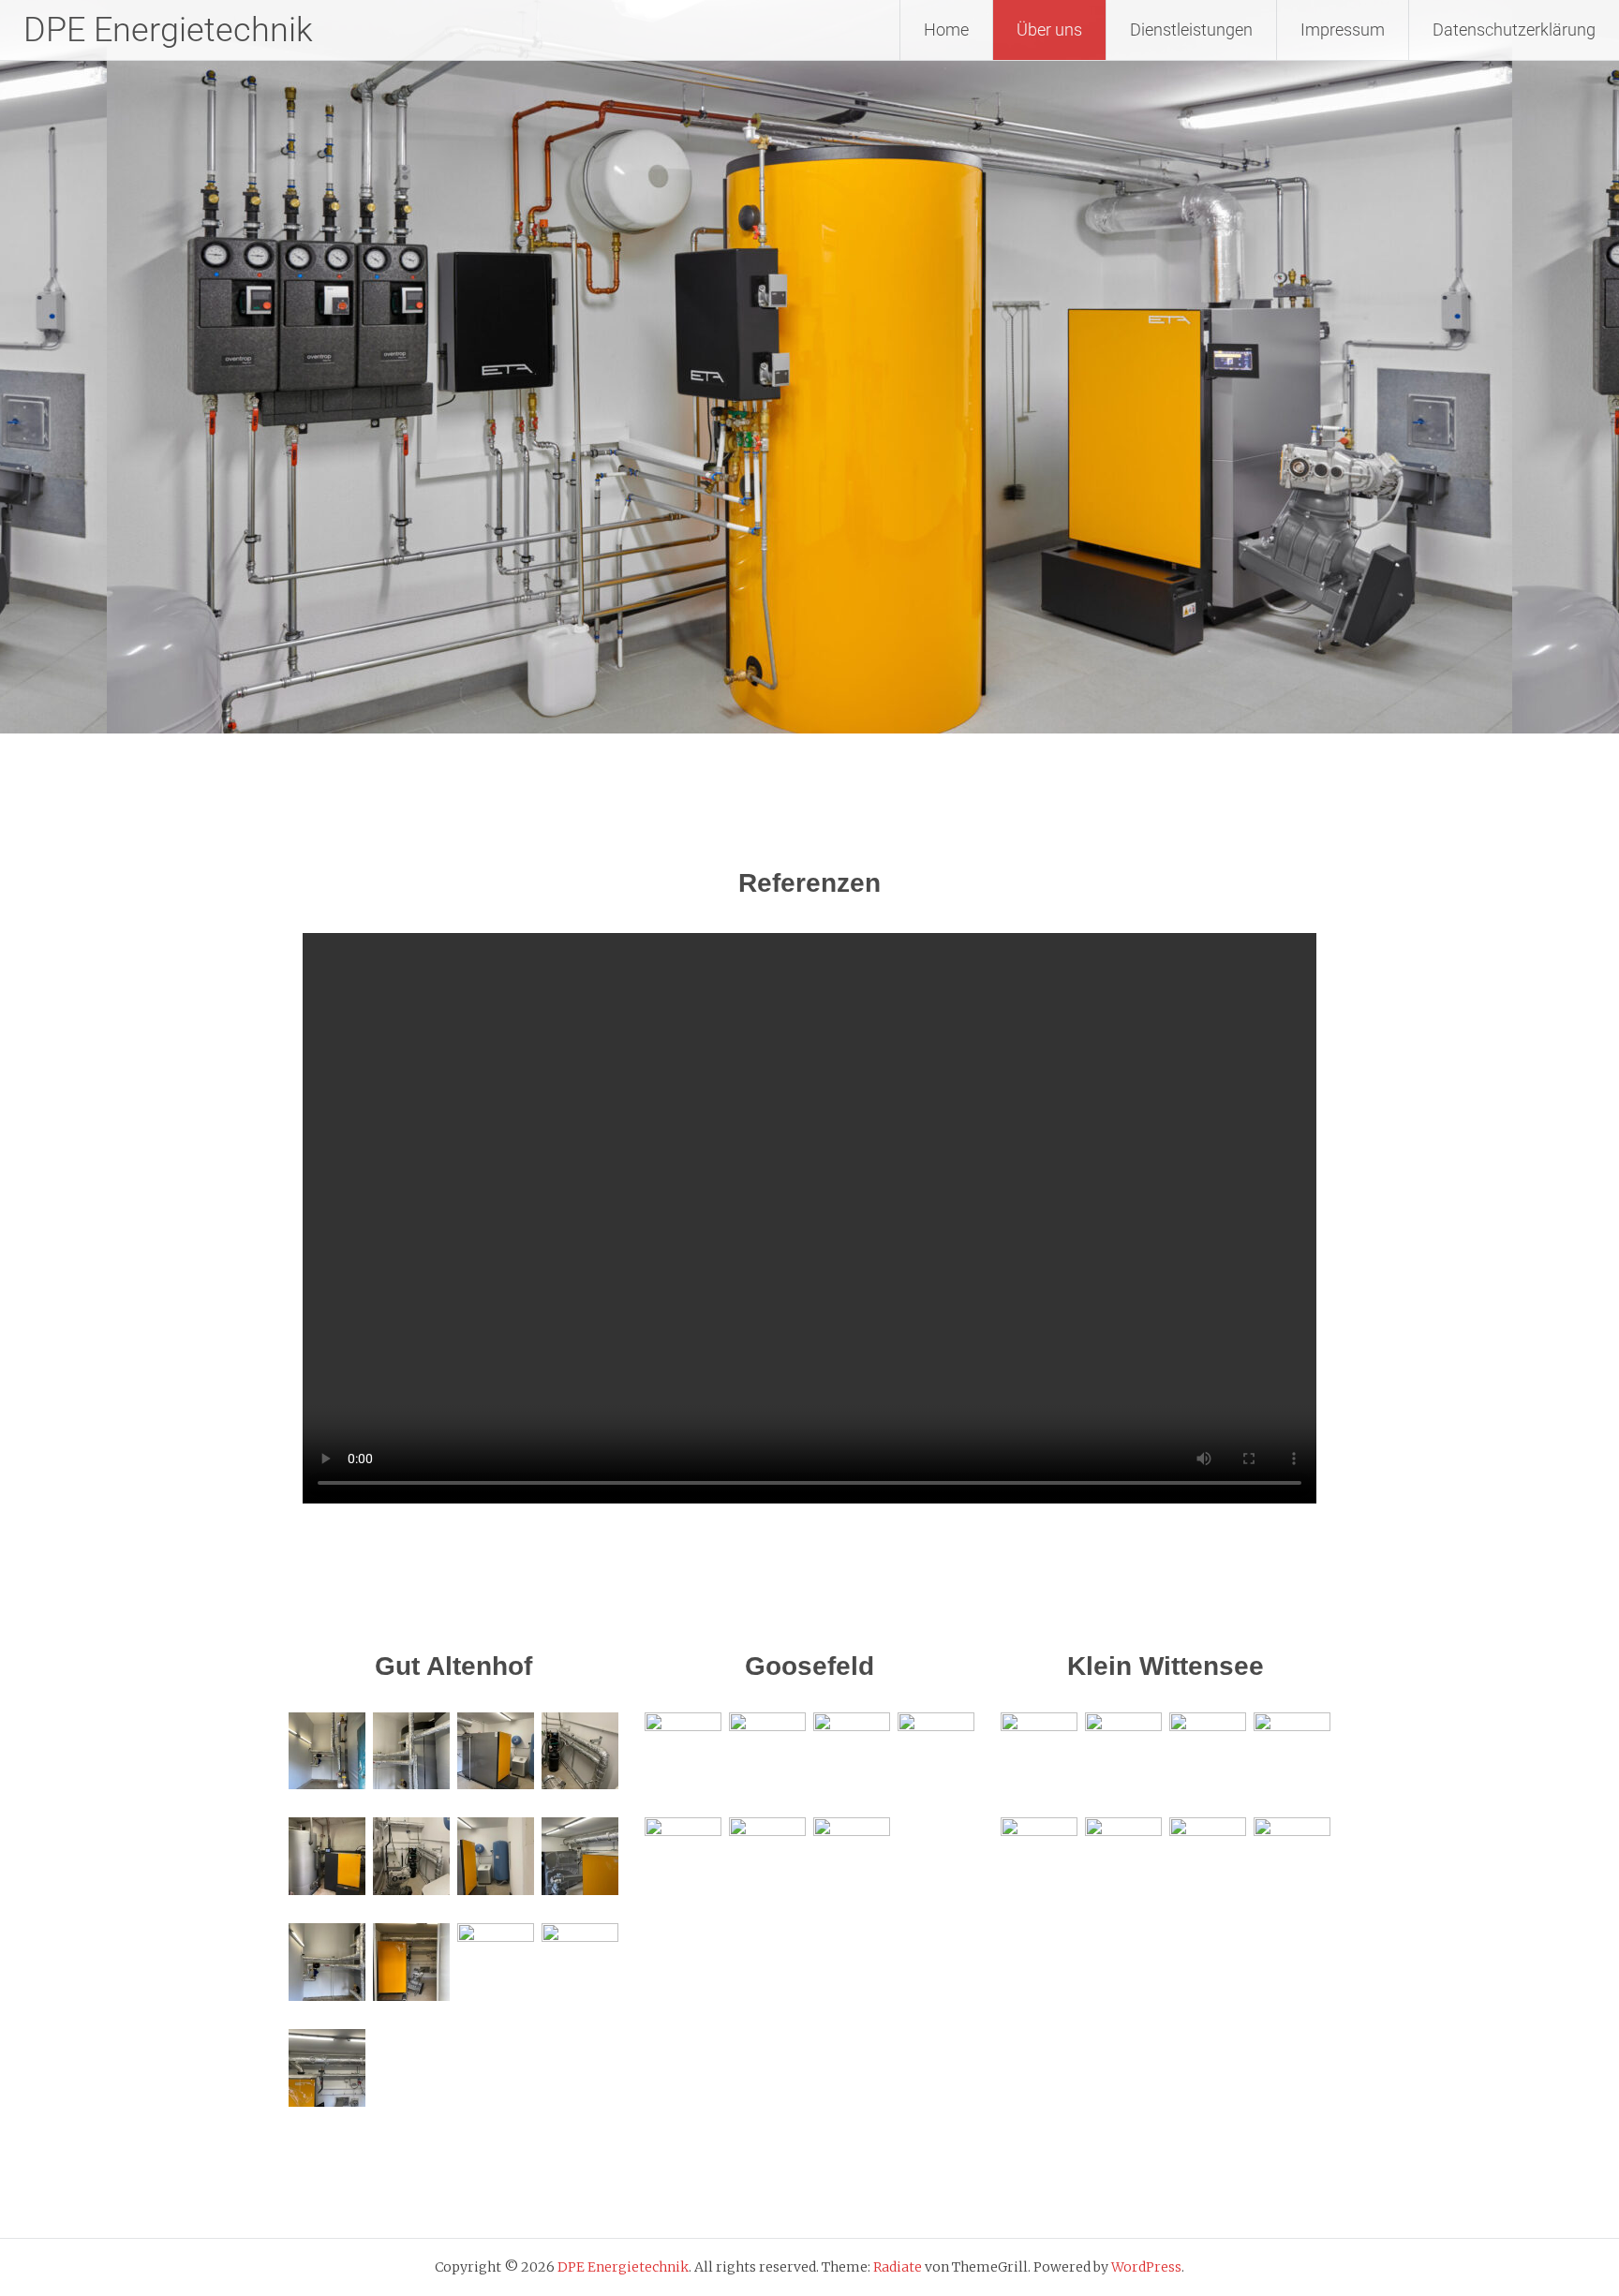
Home (946, 30)
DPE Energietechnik (168, 30)
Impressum (1343, 30)
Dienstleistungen (1191, 30)
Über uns (1049, 30)
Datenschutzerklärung (1514, 30)
